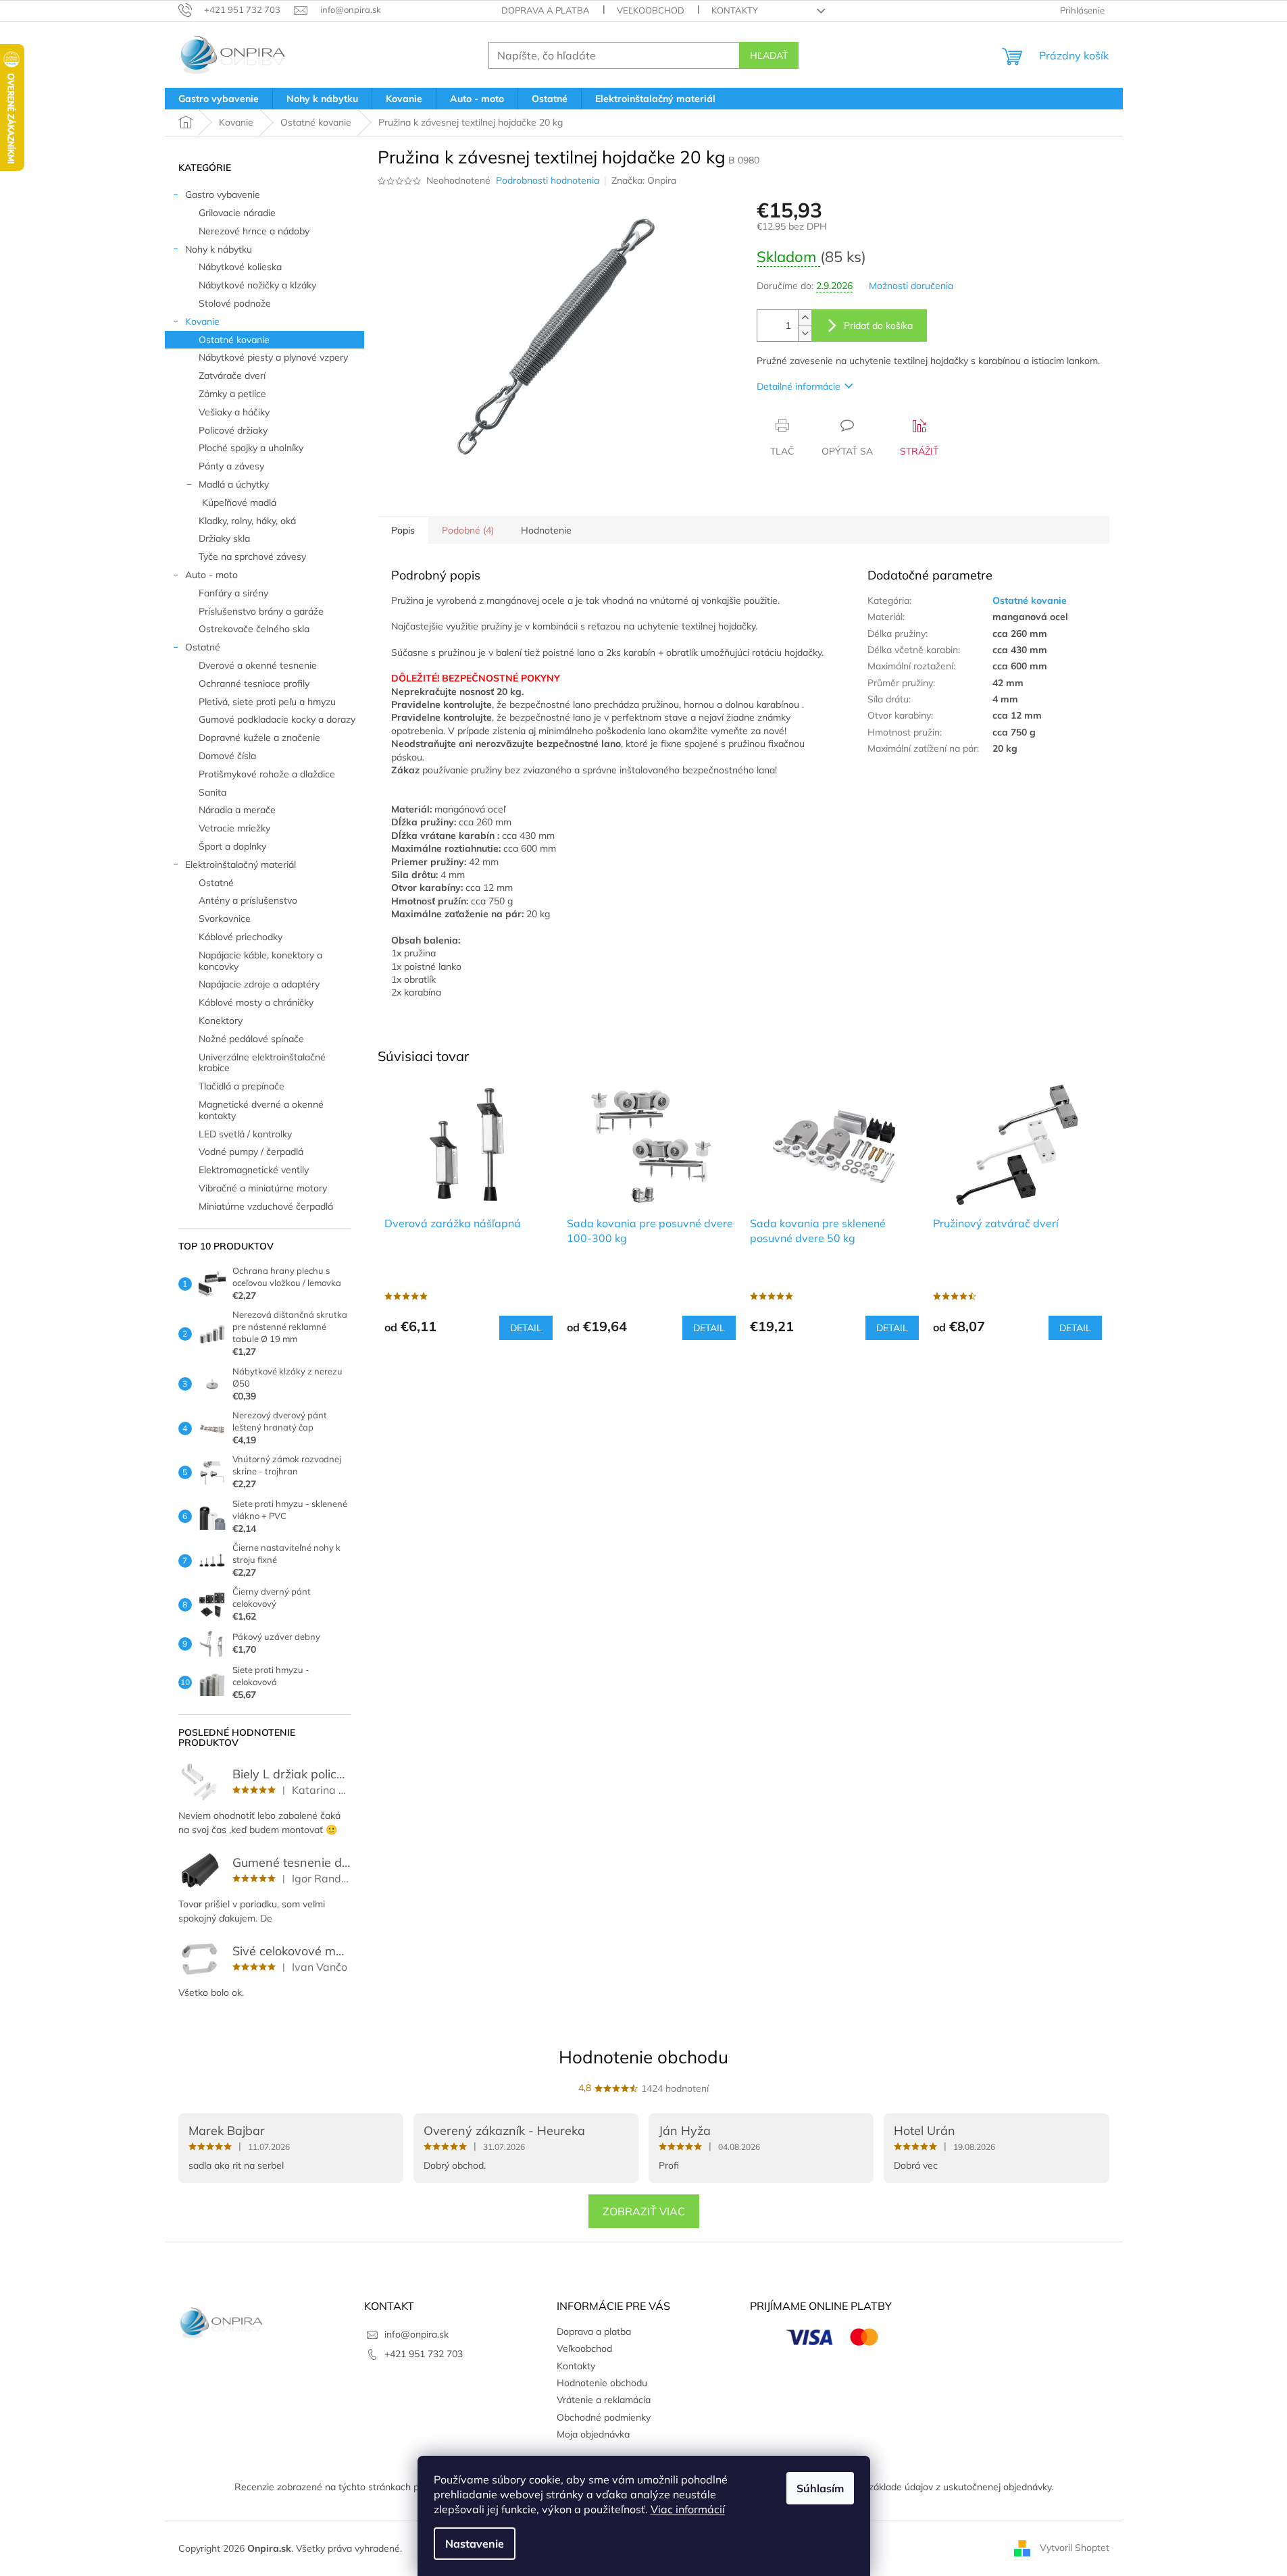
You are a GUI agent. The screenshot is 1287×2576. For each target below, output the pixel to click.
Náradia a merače (237, 810)
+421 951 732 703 (424, 2354)
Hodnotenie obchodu (643, 2057)
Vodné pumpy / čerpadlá (251, 1152)
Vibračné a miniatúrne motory (263, 1188)
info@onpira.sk (417, 2334)
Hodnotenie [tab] (546, 530)
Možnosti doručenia (911, 286)
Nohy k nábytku (219, 249)
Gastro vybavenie (223, 195)
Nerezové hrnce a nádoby (254, 231)
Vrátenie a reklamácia (604, 2400)
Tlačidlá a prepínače (242, 1086)
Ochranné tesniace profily (254, 684)
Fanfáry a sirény (233, 593)
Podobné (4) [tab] (468, 530)
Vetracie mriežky (234, 828)
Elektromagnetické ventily (254, 1170)
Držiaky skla (224, 538)
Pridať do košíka (878, 326)
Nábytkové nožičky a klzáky (257, 285)
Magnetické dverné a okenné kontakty (261, 1110)
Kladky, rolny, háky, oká (247, 521)
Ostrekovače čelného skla (254, 629)
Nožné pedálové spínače (251, 1039)
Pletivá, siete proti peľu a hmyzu (267, 702)
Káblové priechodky (241, 937)
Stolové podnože (235, 303)
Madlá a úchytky (234, 484)
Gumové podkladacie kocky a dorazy (277, 719)
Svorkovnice (225, 919)
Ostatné (203, 647)
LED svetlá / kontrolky (245, 1134)
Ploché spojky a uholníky (251, 448)
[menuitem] (219, 99)
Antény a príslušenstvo (248, 900)
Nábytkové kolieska (240, 267)
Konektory (221, 1021)
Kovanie (202, 321)
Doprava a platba (546, 10)
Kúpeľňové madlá (239, 503)
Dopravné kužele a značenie (259, 738)
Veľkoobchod (651, 10)
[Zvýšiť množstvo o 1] (805, 318)
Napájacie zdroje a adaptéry (259, 984)
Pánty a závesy (231, 466)
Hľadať (769, 55)
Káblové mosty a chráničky (256, 1002)
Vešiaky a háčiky (234, 412)
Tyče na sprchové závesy (252, 557)
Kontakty (735, 10)
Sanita (212, 792)
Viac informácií (688, 2509)
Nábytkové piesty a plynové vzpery (273, 357)
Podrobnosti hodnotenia (548, 180)
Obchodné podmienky (604, 2417)
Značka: (644, 180)
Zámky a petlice (232, 394)
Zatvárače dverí (232, 376)
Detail (526, 1328)
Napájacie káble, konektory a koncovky (260, 961)
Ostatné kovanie (234, 340)
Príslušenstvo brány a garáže (261, 611)
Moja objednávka (593, 2434)
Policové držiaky (233, 430)
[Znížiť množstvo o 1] (805, 333)
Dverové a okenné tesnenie (258, 665)
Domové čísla (227, 756)
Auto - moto (211, 575)
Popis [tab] (403, 530)
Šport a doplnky (232, 846)
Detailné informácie (799, 386)
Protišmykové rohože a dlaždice (267, 774)
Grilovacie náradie (237, 213)
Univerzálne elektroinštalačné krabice (262, 1063)
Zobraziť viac (644, 2211)
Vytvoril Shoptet (1075, 2548)
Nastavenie (475, 2544)
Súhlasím (820, 2488)
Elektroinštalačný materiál (241, 865)
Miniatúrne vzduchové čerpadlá (266, 1206)
